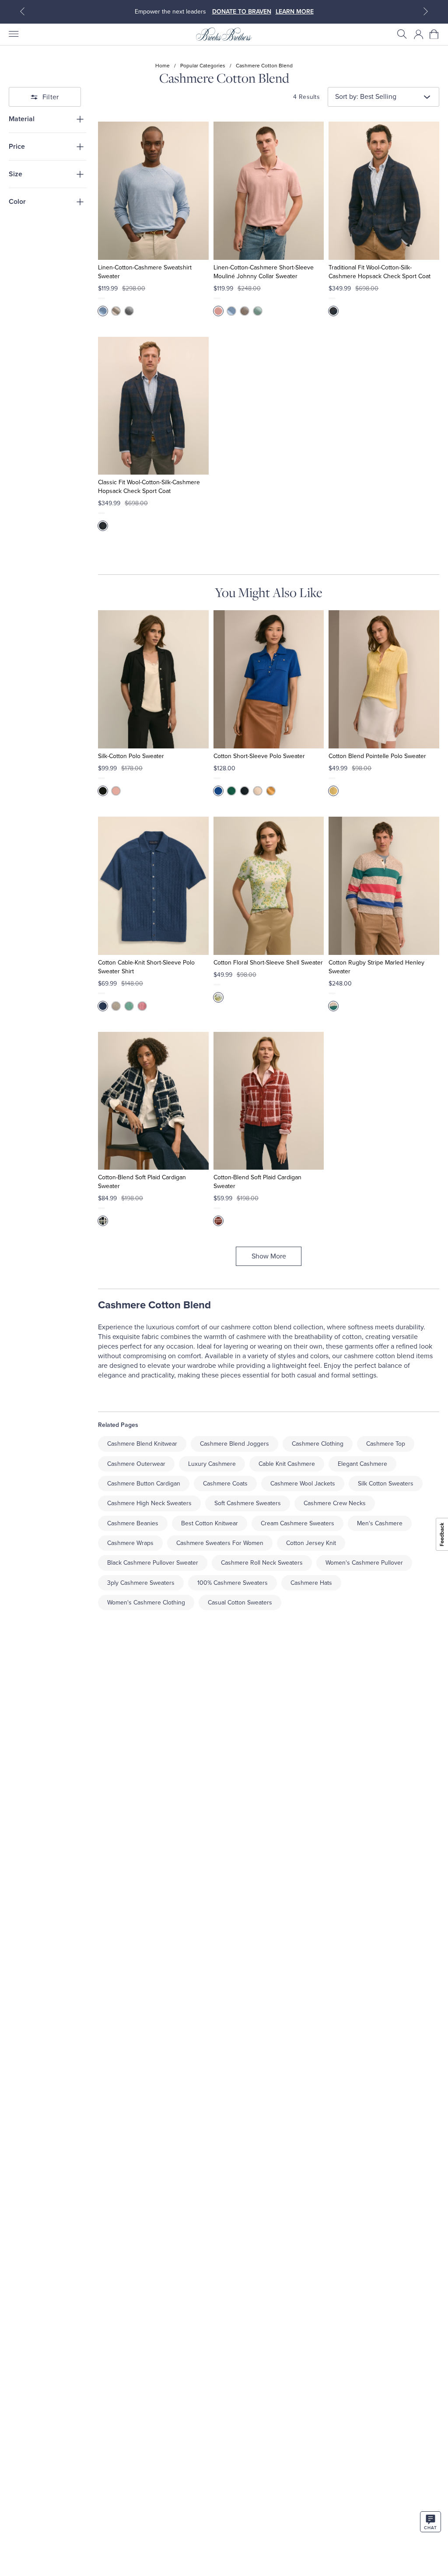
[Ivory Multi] (103, 1221)
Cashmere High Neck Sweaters (149, 1503)
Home (163, 66)
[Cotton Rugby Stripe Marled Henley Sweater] (384, 886)
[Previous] (22, 11)
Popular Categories (203, 66)
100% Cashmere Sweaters (233, 1583)
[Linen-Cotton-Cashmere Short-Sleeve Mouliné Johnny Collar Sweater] (269, 191)
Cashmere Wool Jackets (303, 1484)
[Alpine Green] (231, 791)
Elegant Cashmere (362, 1464)
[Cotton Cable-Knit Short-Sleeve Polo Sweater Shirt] (153, 886)
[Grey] (129, 311)
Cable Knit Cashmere (287, 1464)
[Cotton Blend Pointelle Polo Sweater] (384, 679)
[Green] (258, 311)
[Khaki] (116, 311)
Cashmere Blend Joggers (234, 1444)
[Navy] (333, 311)
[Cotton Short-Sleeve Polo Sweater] (269, 679)
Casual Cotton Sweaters (240, 1603)
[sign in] (419, 34)
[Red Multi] (218, 1221)
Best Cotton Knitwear (210, 1523)
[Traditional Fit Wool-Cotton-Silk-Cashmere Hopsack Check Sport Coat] (384, 191)
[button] (402, 34)
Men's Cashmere (380, 1523)
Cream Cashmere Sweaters (297, 1523)
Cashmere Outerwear (136, 1464)
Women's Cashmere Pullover (364, 1563)
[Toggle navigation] (13, 34)
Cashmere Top (386, 1444)
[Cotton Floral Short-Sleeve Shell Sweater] (269, 886)
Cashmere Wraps (130, 1543)
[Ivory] (258, 791)
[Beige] (333, 1006)
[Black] (103, 791)
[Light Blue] (103, 311)
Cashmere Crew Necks (335, 1503)
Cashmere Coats (225, 1484)
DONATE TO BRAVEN (242, 12)
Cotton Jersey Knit (311, 1543)
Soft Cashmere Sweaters (248, 1503)
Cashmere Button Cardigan (144, 1484)
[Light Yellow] (333, 791)
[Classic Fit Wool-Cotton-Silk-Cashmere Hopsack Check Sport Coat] (153, 406)
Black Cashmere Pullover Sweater (153, 1563)
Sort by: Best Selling (366, 97)
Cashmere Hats (311, 1583)
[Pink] (218, 311)
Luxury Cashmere (212, 1464)
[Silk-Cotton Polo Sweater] (153, 679)
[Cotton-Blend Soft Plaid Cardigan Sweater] (153, 1101)
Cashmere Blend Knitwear (142, 1444)
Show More (269, 1256)
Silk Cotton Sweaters (386, 1484)
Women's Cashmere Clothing (146, 1603)
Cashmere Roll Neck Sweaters (262, 1563)
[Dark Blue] (103, 1006)
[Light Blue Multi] (218, 997)
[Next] (426, 11)
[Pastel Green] (129, 1006)
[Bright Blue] (218, 791)
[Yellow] (271, 791)
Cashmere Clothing (318, 1444)
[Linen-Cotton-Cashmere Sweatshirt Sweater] (153, 191)
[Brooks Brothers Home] (224, 34)
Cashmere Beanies (133, 1523)
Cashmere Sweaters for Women (220, 1543)
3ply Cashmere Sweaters (141, 1583)
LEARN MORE (295, 12)
